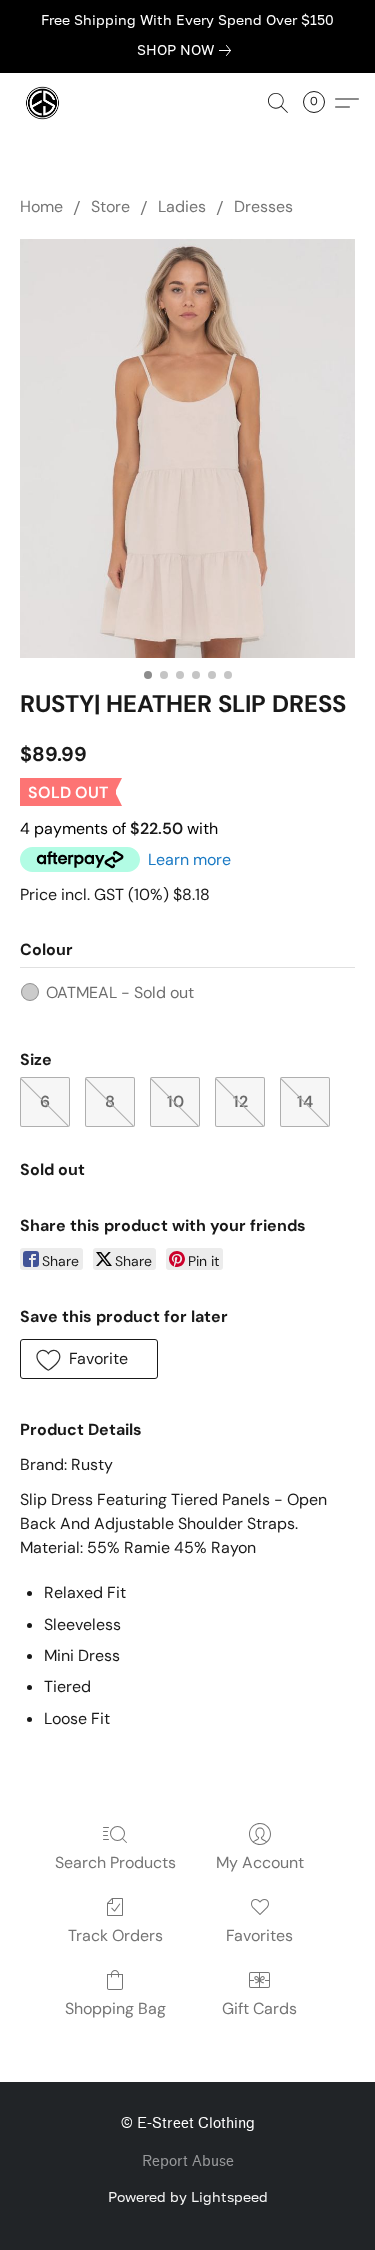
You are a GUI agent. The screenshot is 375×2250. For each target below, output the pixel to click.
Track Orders (115, 1935)
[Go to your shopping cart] (320, 103)
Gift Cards (259, 2008)
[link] (188, 50)
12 (240, 1101)
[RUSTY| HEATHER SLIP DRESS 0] (187, 448)
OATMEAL (120, 992)
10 (175, 1101)
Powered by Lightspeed (188, 2196)
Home (41, 206)
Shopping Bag (115, 2008)
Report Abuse (188, 2161)
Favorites (259, 1935)
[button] (43, 103)
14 (305, 1101)
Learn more (189, 859)
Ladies (182, 206)
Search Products (115, 1862)
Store (110, 206)
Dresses (263, 206)
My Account (260, 1862)
